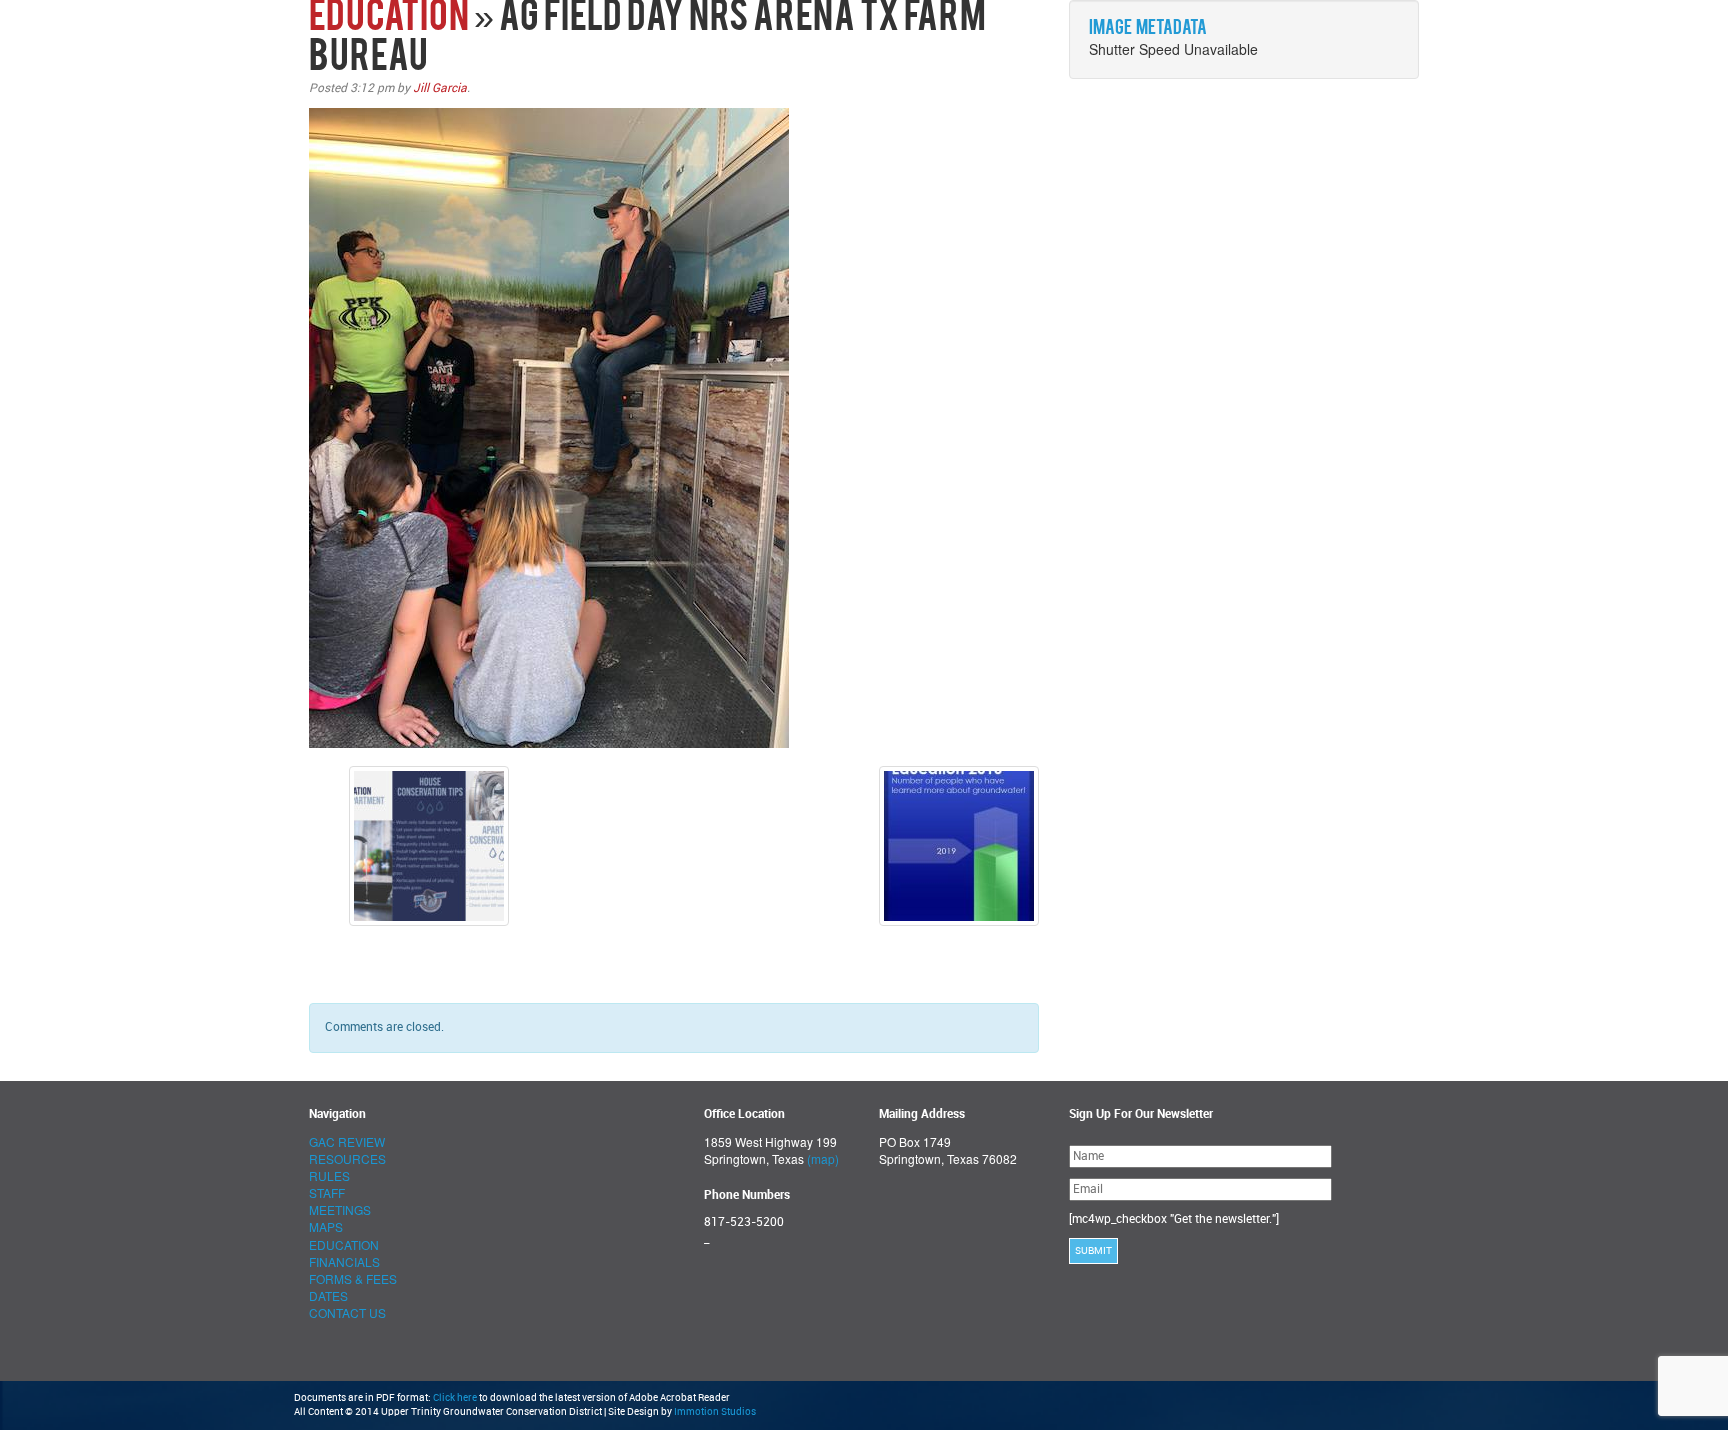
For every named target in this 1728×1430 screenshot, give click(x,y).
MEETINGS (340, 1209)
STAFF (327, 1192)
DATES (328, 1295)
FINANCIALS (344, 1261)
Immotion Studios (715, 1412)
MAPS (326, 1226)
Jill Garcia (440, 88)
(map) (823, 1158)
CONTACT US (347, 1312)
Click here (455, 1398)
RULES (329, 1175)
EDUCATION (389, 19)
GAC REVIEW (347, 1141)
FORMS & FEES (353, 1278)
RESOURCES (347, 1158)
